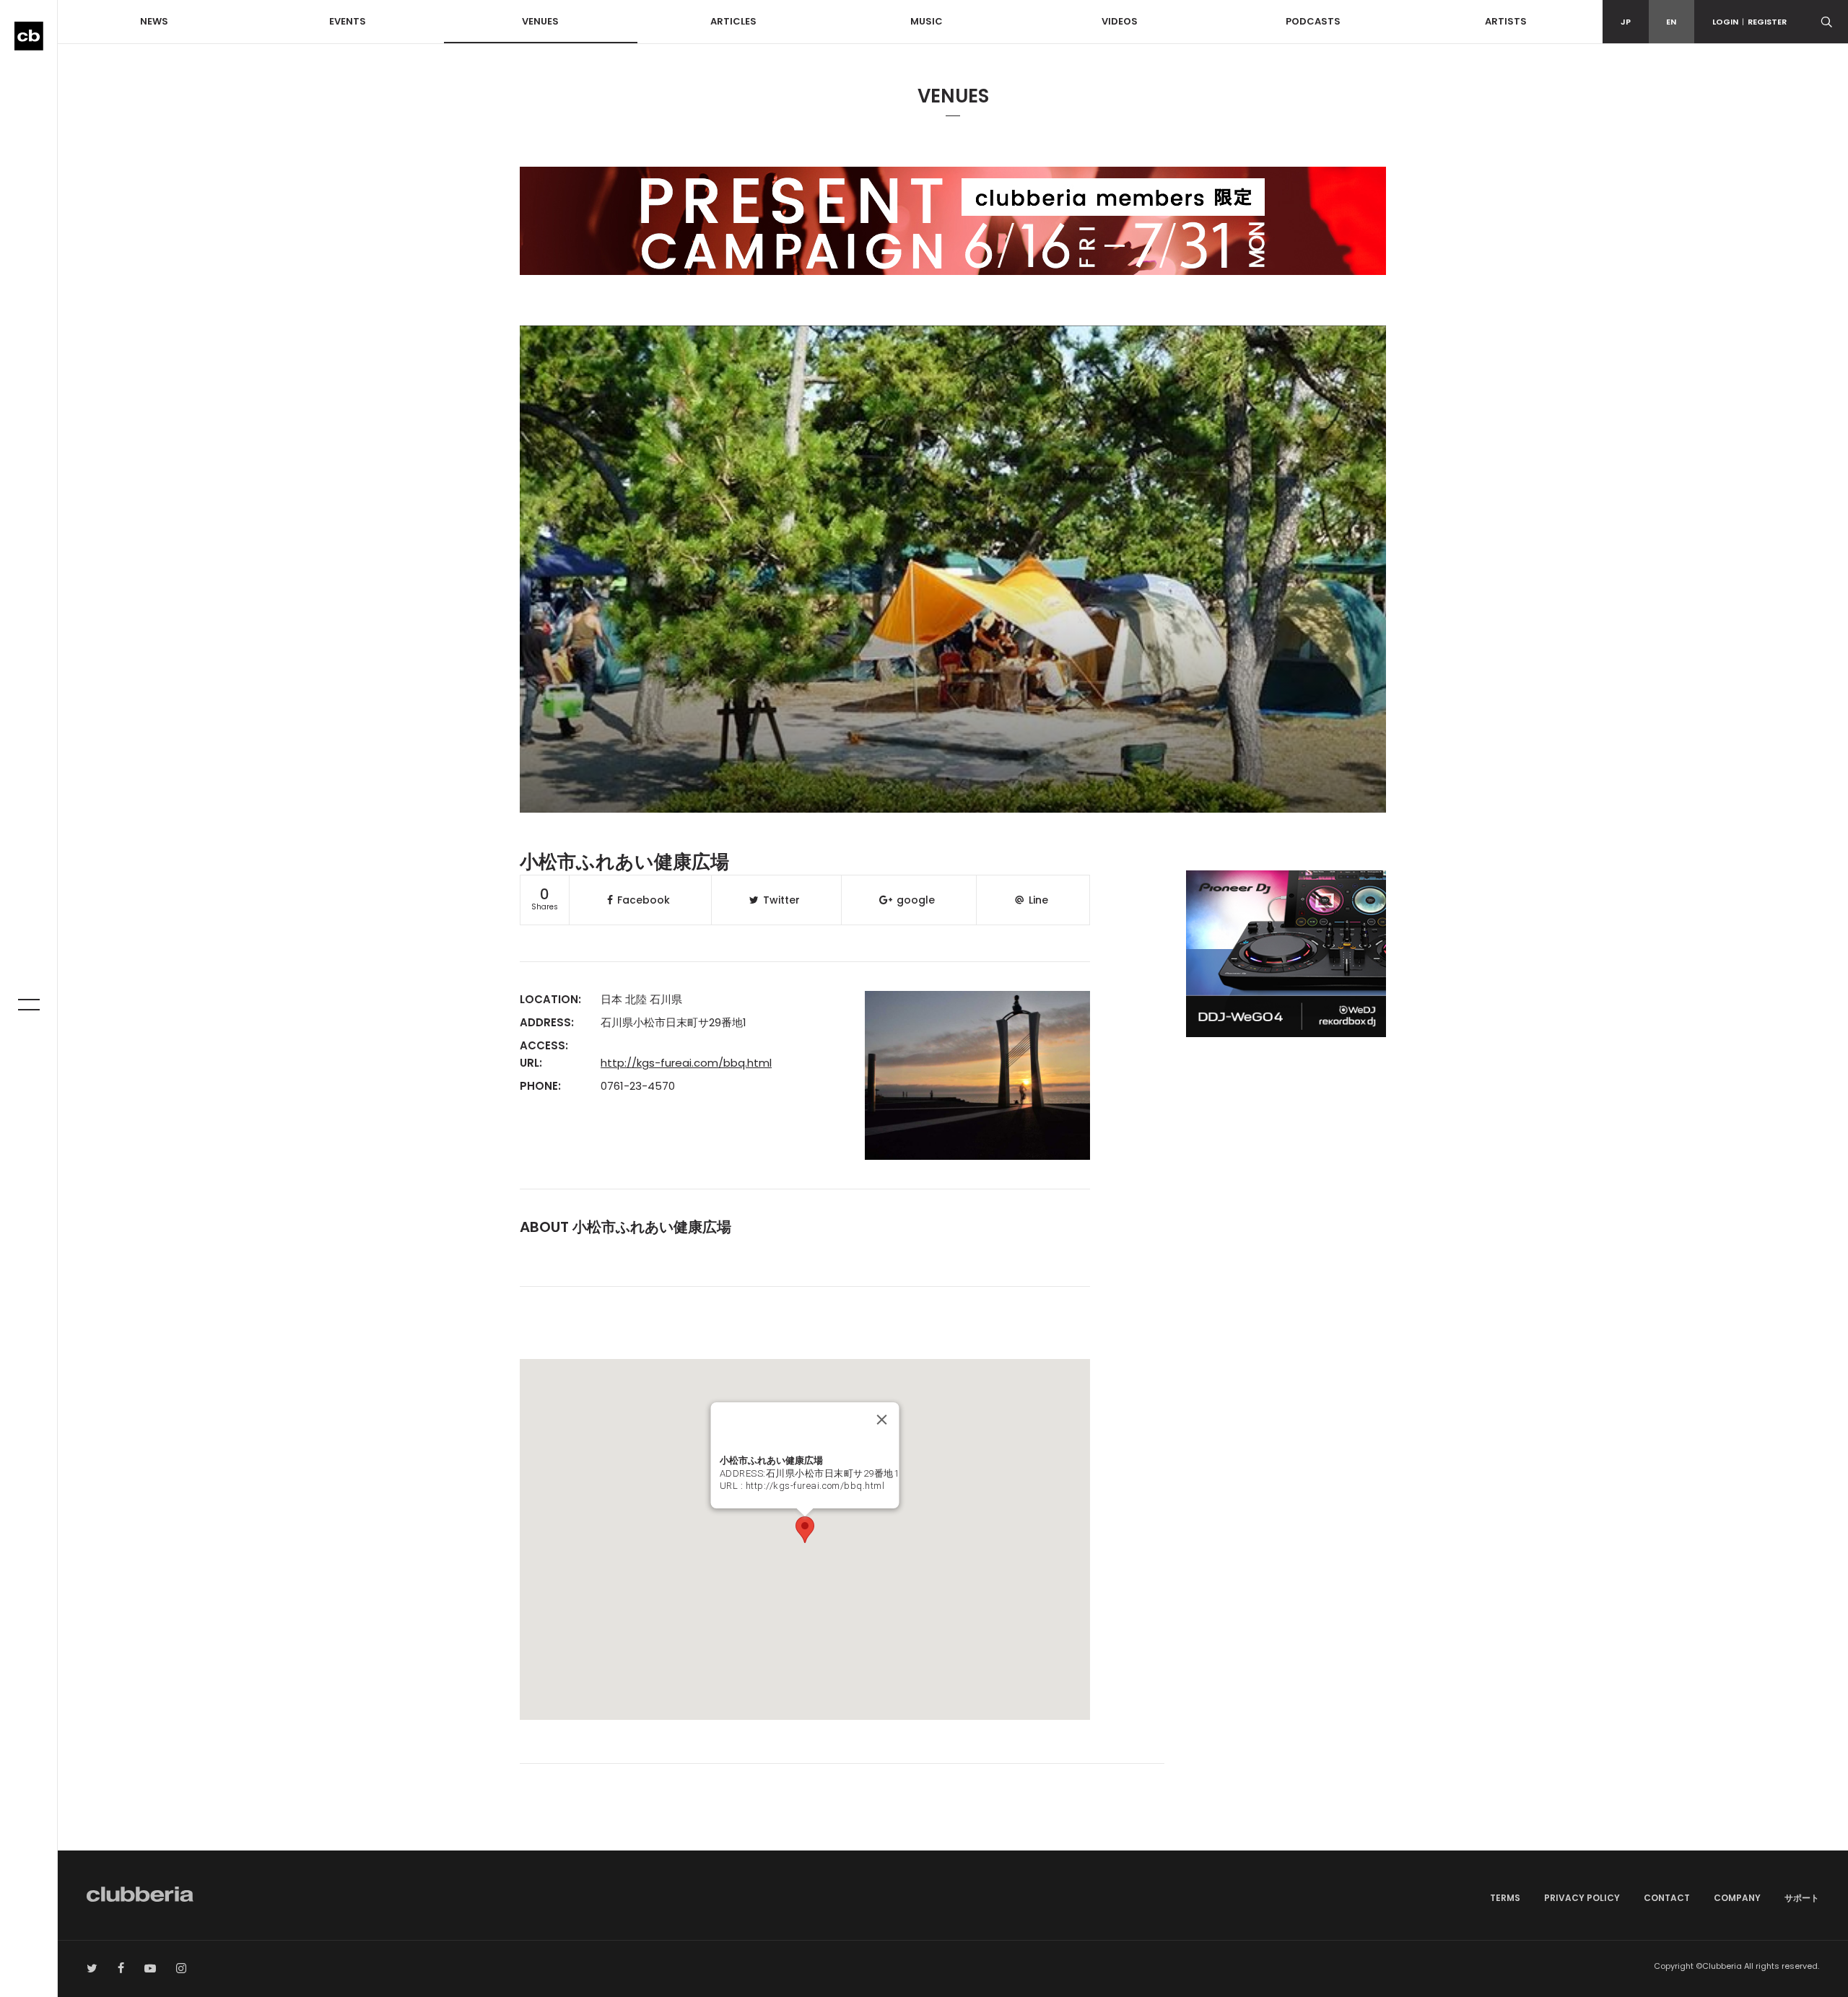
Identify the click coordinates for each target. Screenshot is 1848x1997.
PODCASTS (1313, 21)
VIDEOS (1120, 21)
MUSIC (927, 21)
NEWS (154, 21)
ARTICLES (733, 21)
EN (1671, 22)
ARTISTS (1506, 21)
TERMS (1505, 1898)
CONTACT (1667, 1898)
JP (1626, 22)
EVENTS (348, 21)
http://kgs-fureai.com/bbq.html (686, 1063)
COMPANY (1737, 1898)
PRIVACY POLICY (1582, 1898)
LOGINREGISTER (1749, 22)
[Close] (881, 1420)
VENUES (540, 21)
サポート (1802, 1898)
